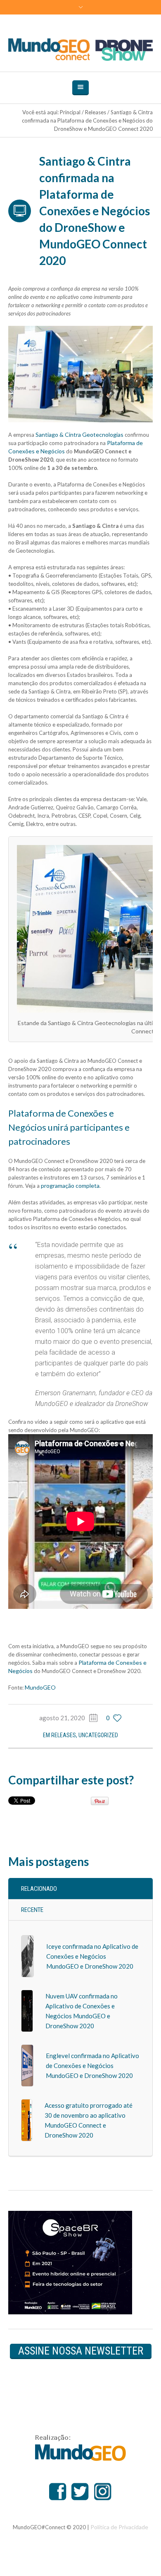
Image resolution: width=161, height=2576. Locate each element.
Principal (70, 112)
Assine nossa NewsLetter (81, 2351)
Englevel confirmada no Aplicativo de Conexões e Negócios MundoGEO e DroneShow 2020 (92, 2066)
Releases (96, 112)
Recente (32, 1910)
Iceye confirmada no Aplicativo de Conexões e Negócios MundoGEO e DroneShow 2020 (92, 1956)
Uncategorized (98, 1735)
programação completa (70, 1186)
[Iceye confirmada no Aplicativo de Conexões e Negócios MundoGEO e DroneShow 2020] (27, 1956)
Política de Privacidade (119, 2527)
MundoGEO (40, 1687)
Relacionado (39, 1889)
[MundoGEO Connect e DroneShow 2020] (81, 49)
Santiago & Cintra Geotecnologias (79, 435)
